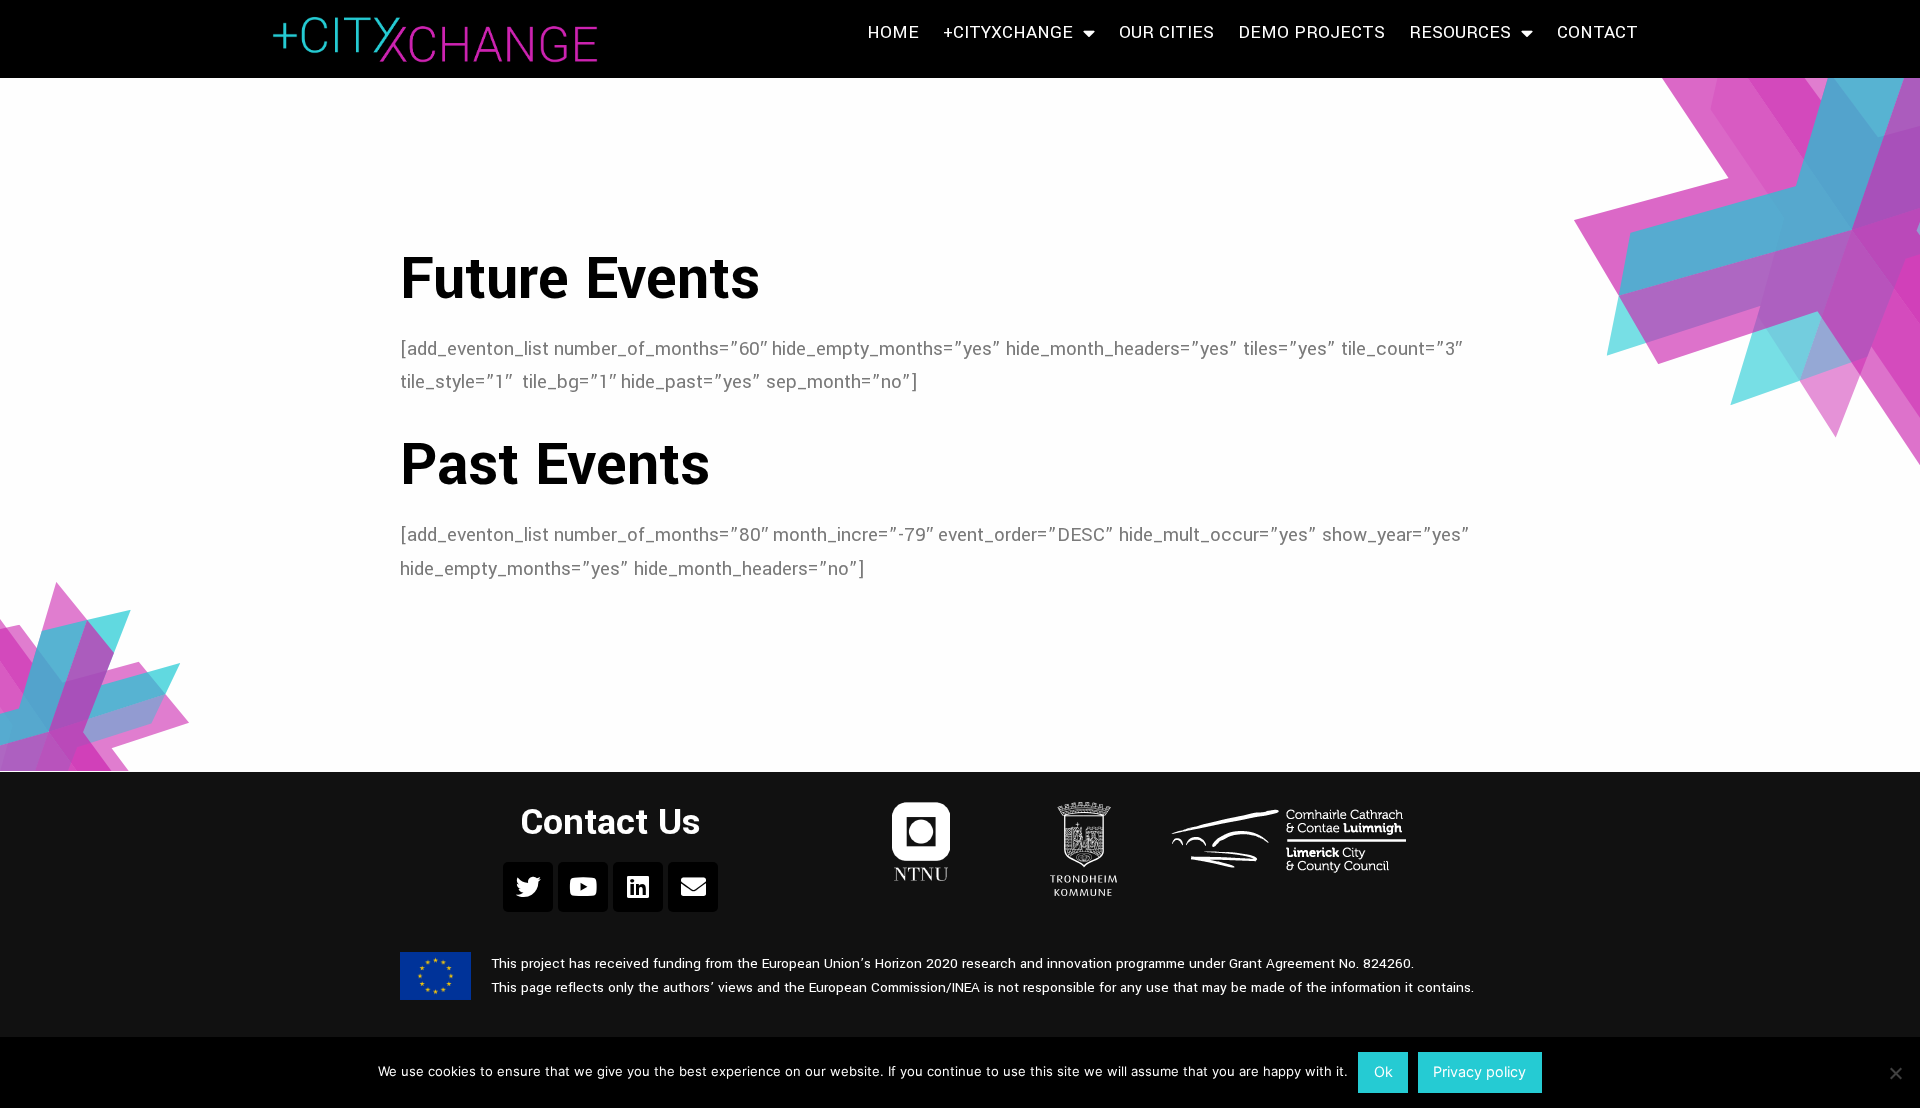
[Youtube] (583, 887)
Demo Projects (1311, 32)
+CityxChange (1008, 32)
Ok (1383, 1071)
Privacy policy (1479, 1071)
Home (893, 32)
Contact (1597, 32)
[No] (1895, 1073)
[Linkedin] (638, 887)
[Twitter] (528, 887)
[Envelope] (693, 887)
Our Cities (1166, 32)
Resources (1460, 32)
